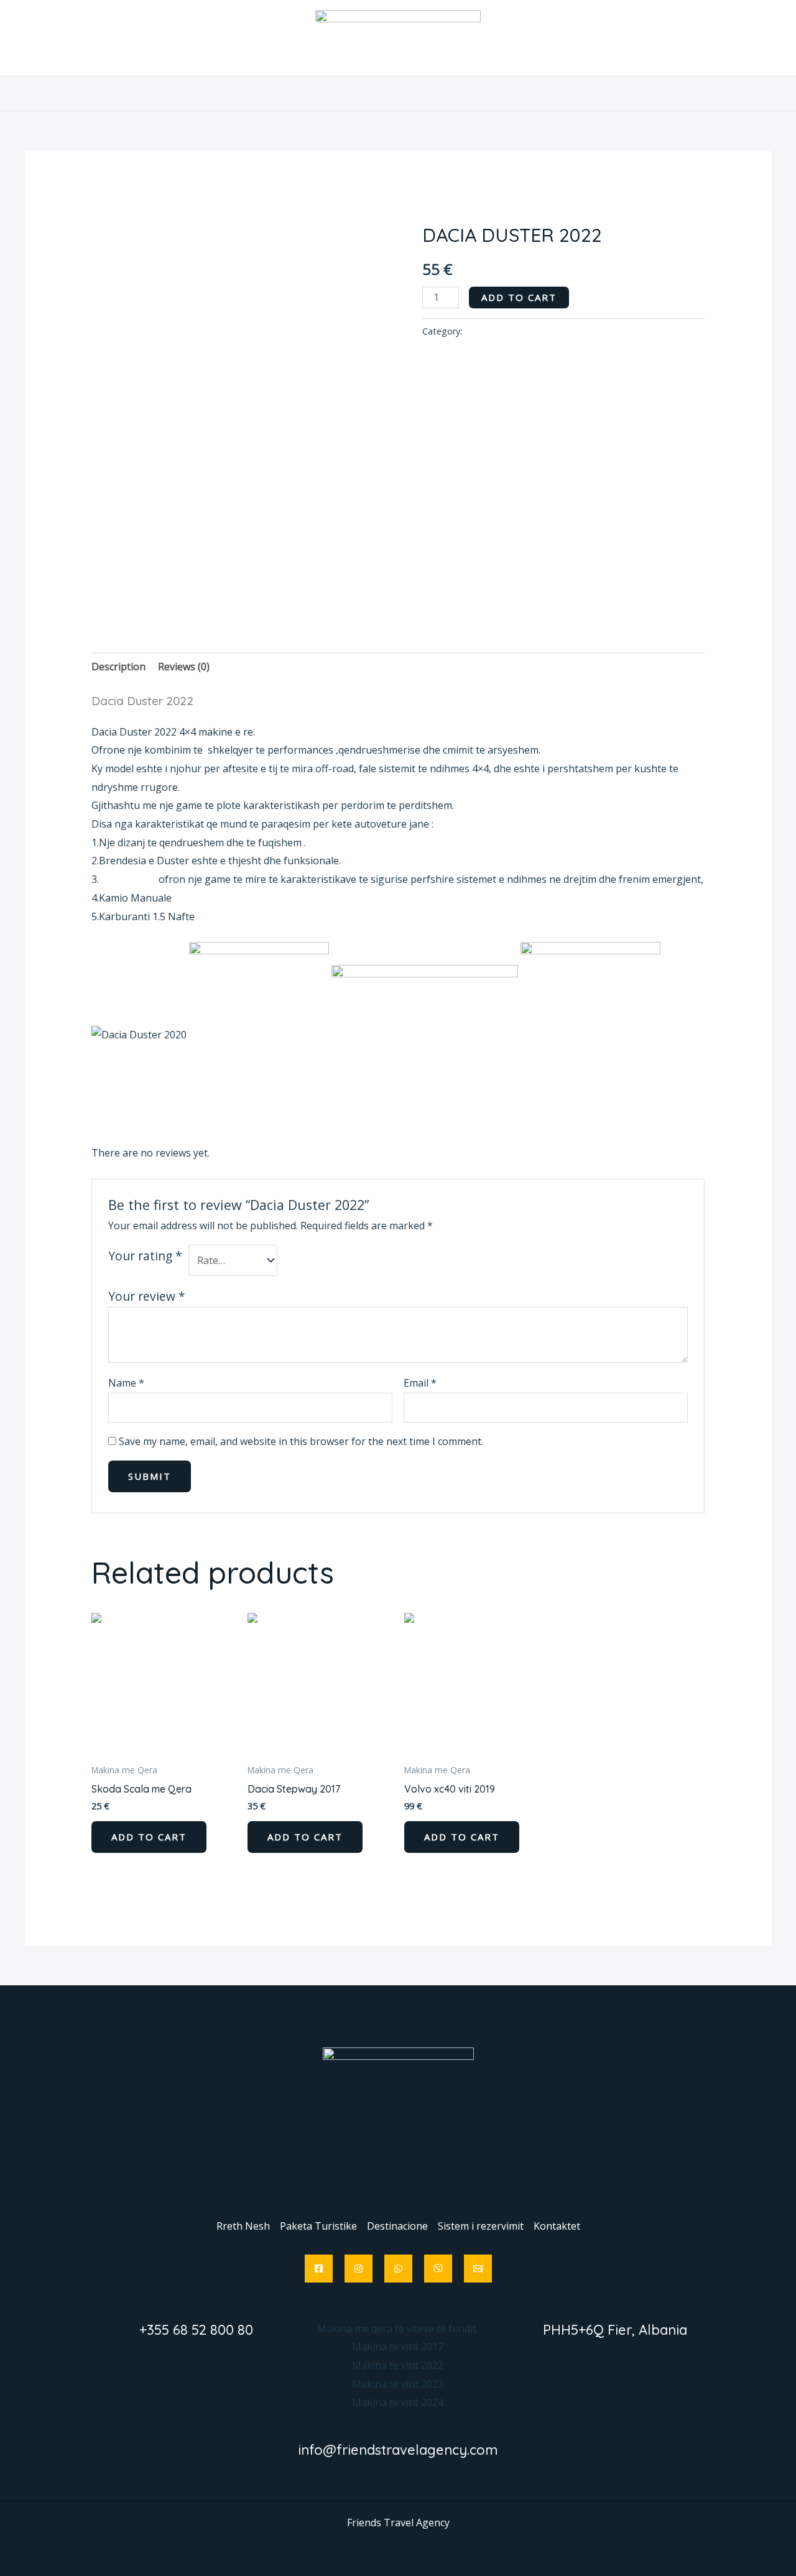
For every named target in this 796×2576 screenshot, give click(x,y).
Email (420, 1383)
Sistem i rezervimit (502, 93)
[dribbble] (398, 2269)
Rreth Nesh (211, 93)
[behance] (438, 2269)
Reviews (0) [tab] (184, 667)
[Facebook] (319, 2269)
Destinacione (397, 93)
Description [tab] (118, 667)
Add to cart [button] (149, 1837)
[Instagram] (359, 2269)
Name (126, 1383)
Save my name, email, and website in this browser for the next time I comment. (301, 1441)
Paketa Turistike (296, 93)
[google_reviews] (478, 2269)
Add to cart (519, 297)
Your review (147, 1296)
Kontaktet (589, 93)
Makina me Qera (461, 209)
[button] (341, 93)
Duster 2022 (127, 879)
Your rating (145, 1256)
